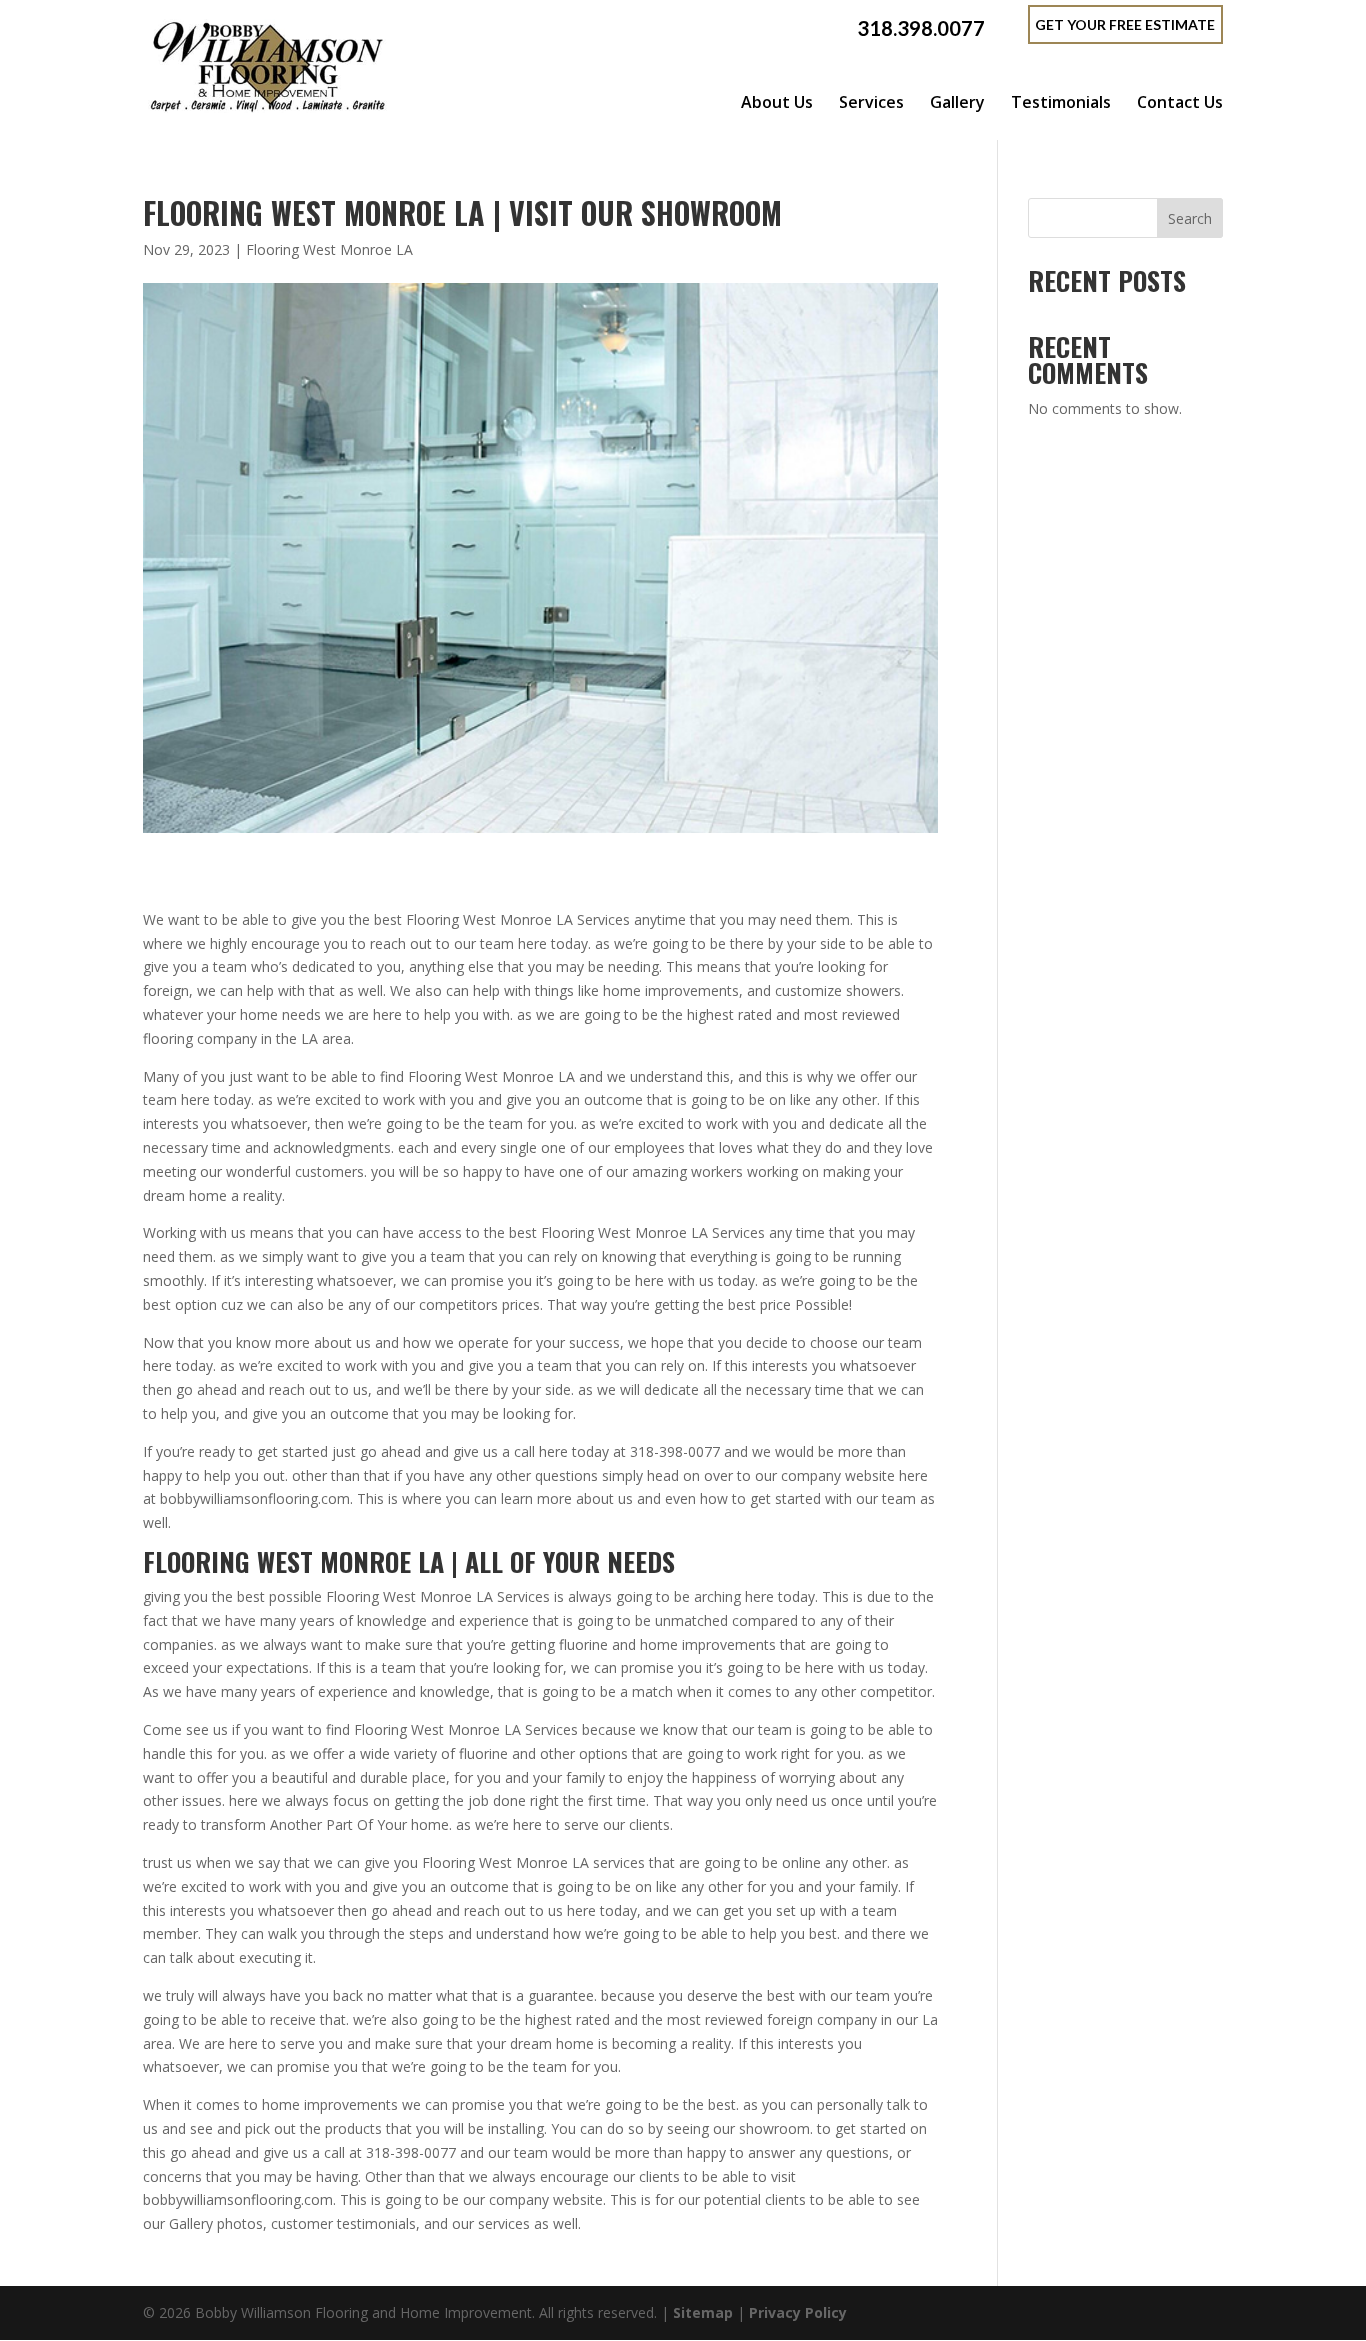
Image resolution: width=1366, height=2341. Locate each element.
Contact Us (1180, 102)
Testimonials (1061, 102)
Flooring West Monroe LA (329, 249)
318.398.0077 (921, 28)
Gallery (957, 102)
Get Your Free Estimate (1125, 24)
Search (1190, 218)
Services (871, 102)
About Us (777, 102)
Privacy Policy (798, 2312)
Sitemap (703, 2312)
